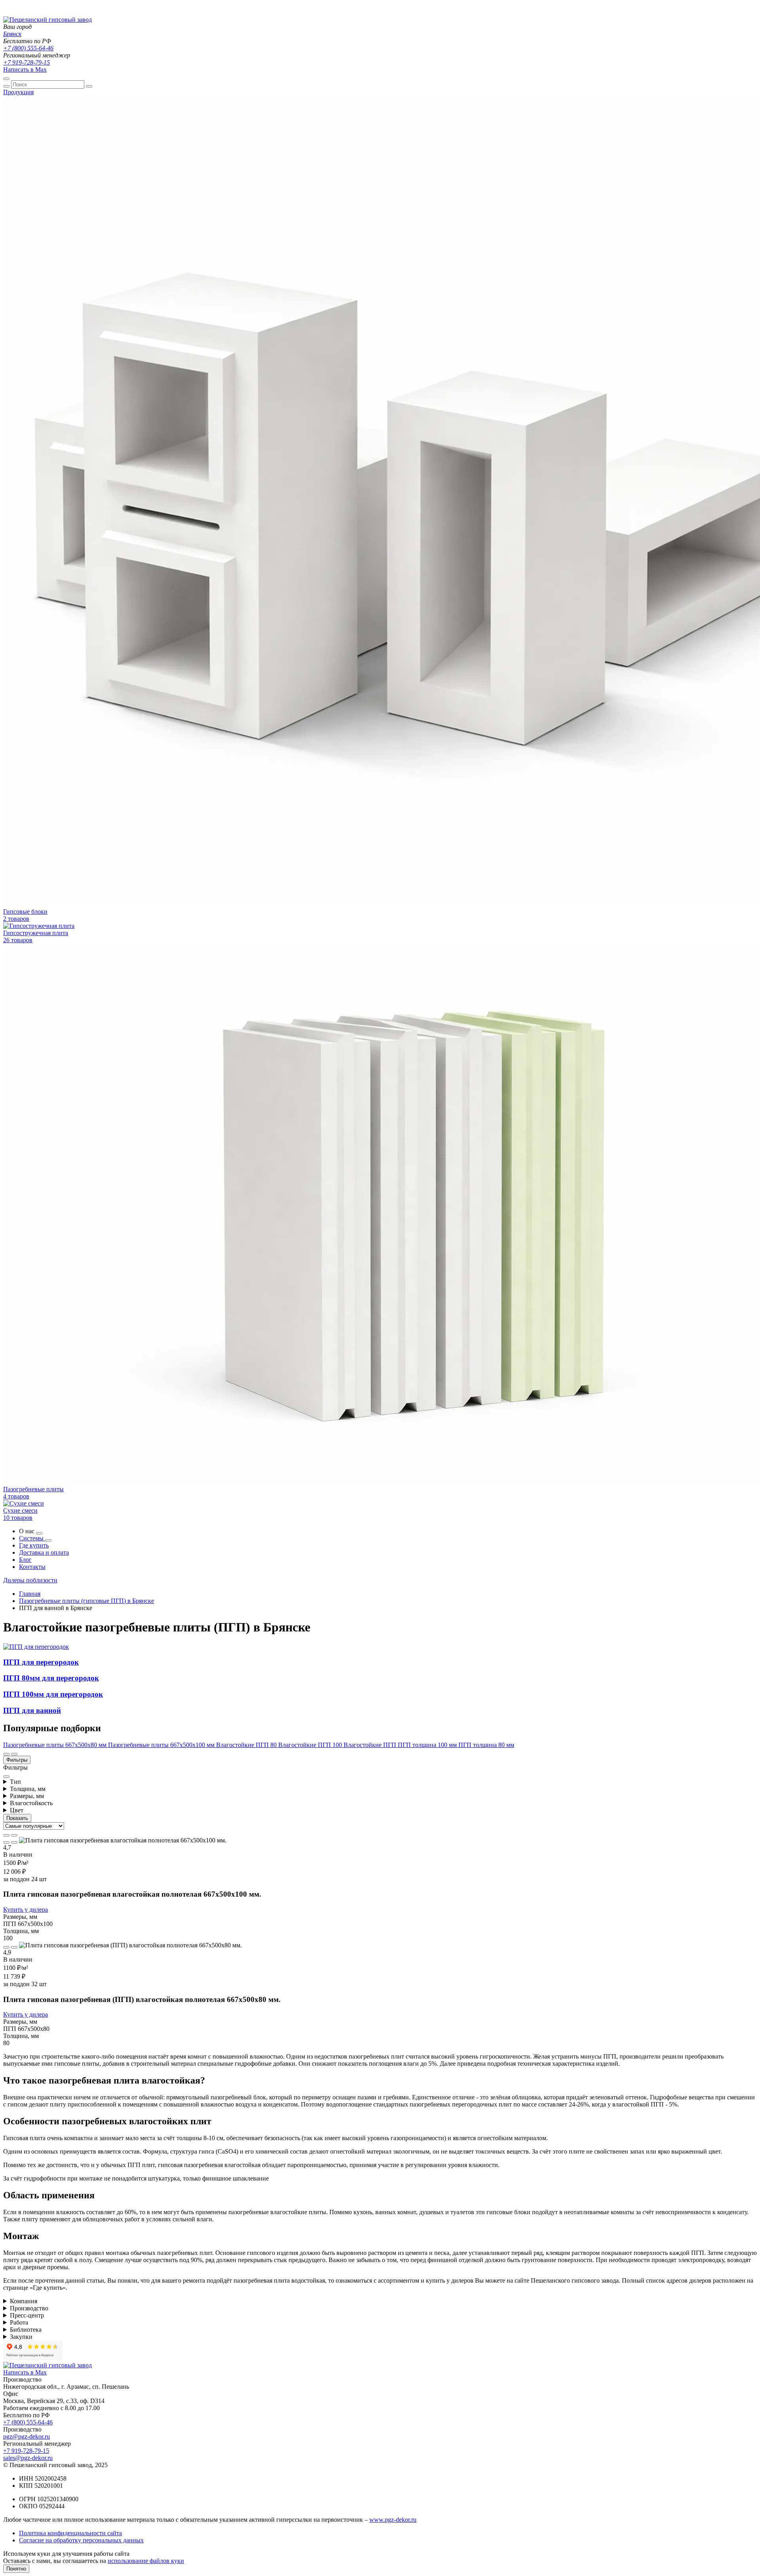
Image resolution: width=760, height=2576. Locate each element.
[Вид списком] (14, 1835)
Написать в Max (25, 69)
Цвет (17, 1810)
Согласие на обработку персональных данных (81, 2540)
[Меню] (6, 79)
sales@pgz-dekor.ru (28, 2458)
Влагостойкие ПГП (371, 1745)
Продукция (18, 92)
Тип (15, 1782)
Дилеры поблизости (30, 1580)
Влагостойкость (31, 1803)
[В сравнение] (6, 1842)
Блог (25, 1560)
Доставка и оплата (44, 1552)
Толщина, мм (28, 1789)
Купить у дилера (26, 1910)
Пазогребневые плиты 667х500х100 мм (162, 1745)
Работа (19, 2322)
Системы (32, 1538)
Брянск (12, 34)
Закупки (21, 2337)
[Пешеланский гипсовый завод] (47, 20)
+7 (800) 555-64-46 (28, 48)
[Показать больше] (39, 1533)
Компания (24, 2301)
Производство (29, 2308)
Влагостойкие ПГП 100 (311, 1745)
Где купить (34, 1545)
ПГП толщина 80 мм (486, 1745)
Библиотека (26, 2330)
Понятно (16, 2569)
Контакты (32, 1567)
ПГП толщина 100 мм (428, 1745)
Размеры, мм (27, 1796)
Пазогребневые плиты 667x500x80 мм (56, 1745)
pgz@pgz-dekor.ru (27, 2436)
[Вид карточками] (6, 1835)
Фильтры (17, 1760)
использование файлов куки (146, 2561)
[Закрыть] (89, 86)
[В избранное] (14, 1842)
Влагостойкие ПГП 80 (247, 1745)
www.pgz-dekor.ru (393, 2520)
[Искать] (6, 86)
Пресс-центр (27, 2315)
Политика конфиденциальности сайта (70, 2533)
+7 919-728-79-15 (27, 62)
